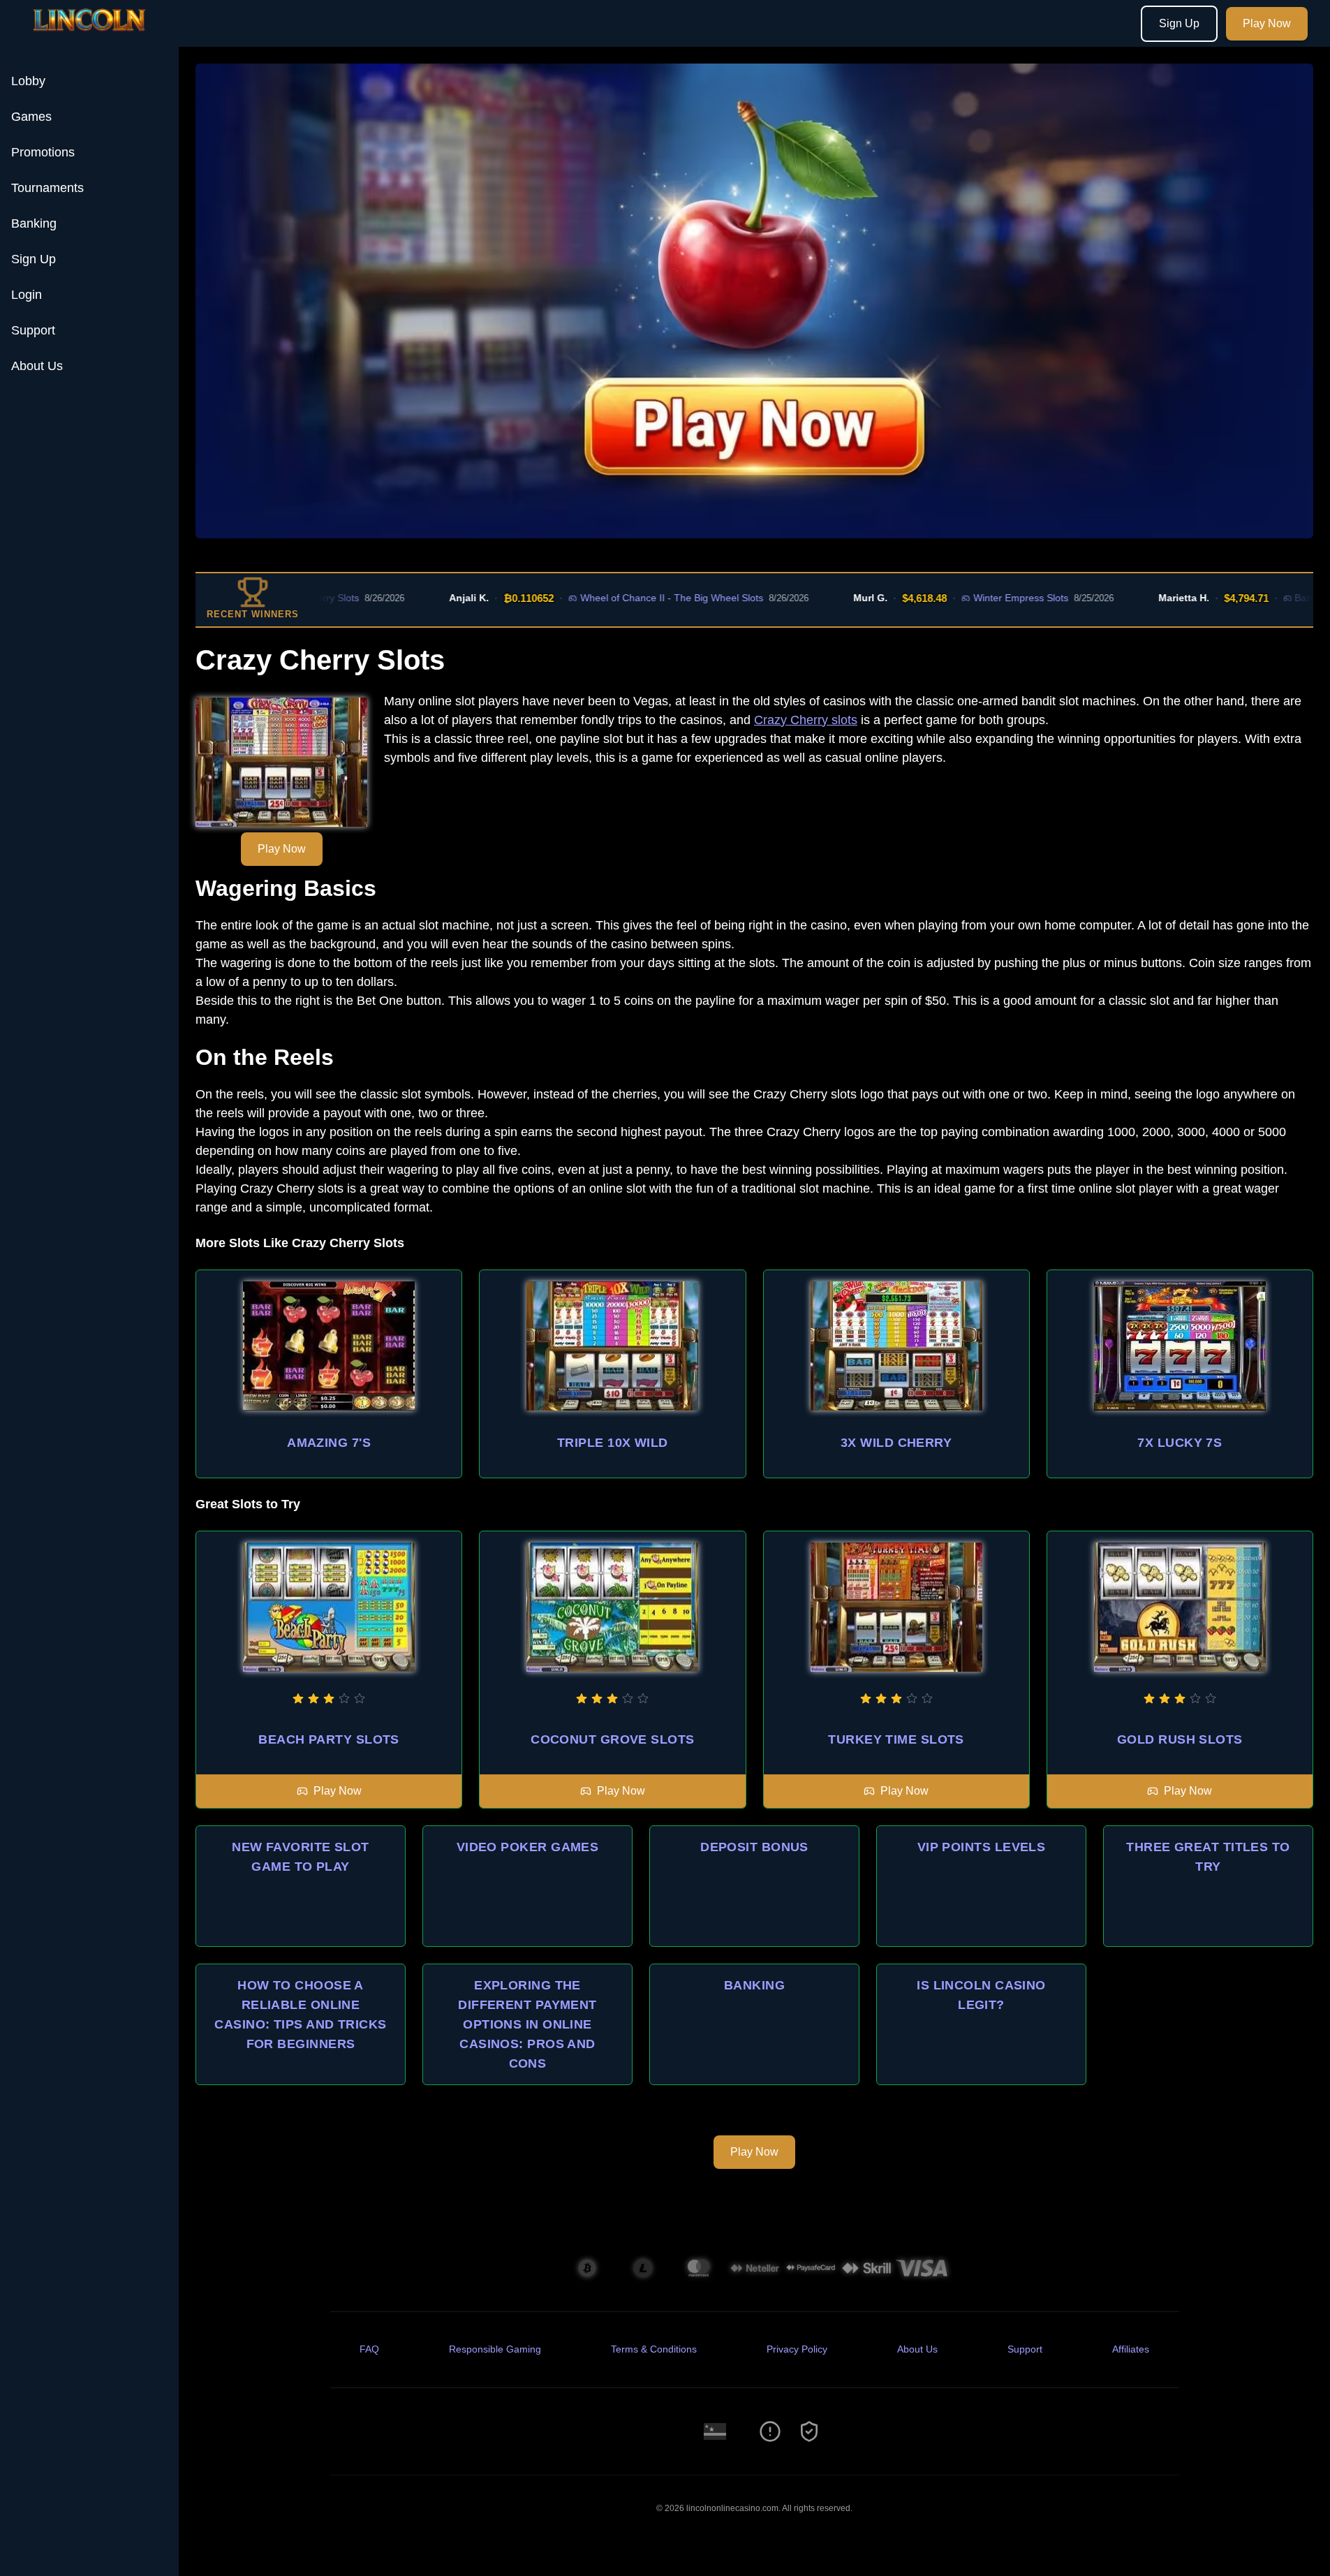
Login (27, 295)
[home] (92, 37)
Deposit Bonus (754, 1847)
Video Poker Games (528, 1847)
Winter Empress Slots (940, 598)
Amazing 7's (329, 1443)
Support (33, 330)
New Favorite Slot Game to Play (301, 1857)
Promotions (43, 152)
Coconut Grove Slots (613, 1739)
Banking (34, 223)
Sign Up (1179, 23)
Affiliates (1131, 2349)
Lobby (28, 81)
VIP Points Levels (982, 1847)
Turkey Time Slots (896, 1739)
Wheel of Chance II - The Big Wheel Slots (592, 598)
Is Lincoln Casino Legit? (981, 1995)
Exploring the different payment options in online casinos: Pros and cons (527, 2024)
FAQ (369, 2349)
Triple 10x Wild (613, 1443)
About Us (37, 366)
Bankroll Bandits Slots (1263, 598)
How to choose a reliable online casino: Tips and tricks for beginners (300, 2015)
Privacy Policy (797, 2349)
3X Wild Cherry (896, 1443)
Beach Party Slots (329, 1739)
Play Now (1267, 23)
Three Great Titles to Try (1208, 1857)
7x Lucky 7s (1180, 1443)
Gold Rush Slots (1180, 1739)
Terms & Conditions (654, 2349)
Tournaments (47, 188)
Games (31, 117)
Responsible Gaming (495, 2349)
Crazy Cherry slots (806, 720)
